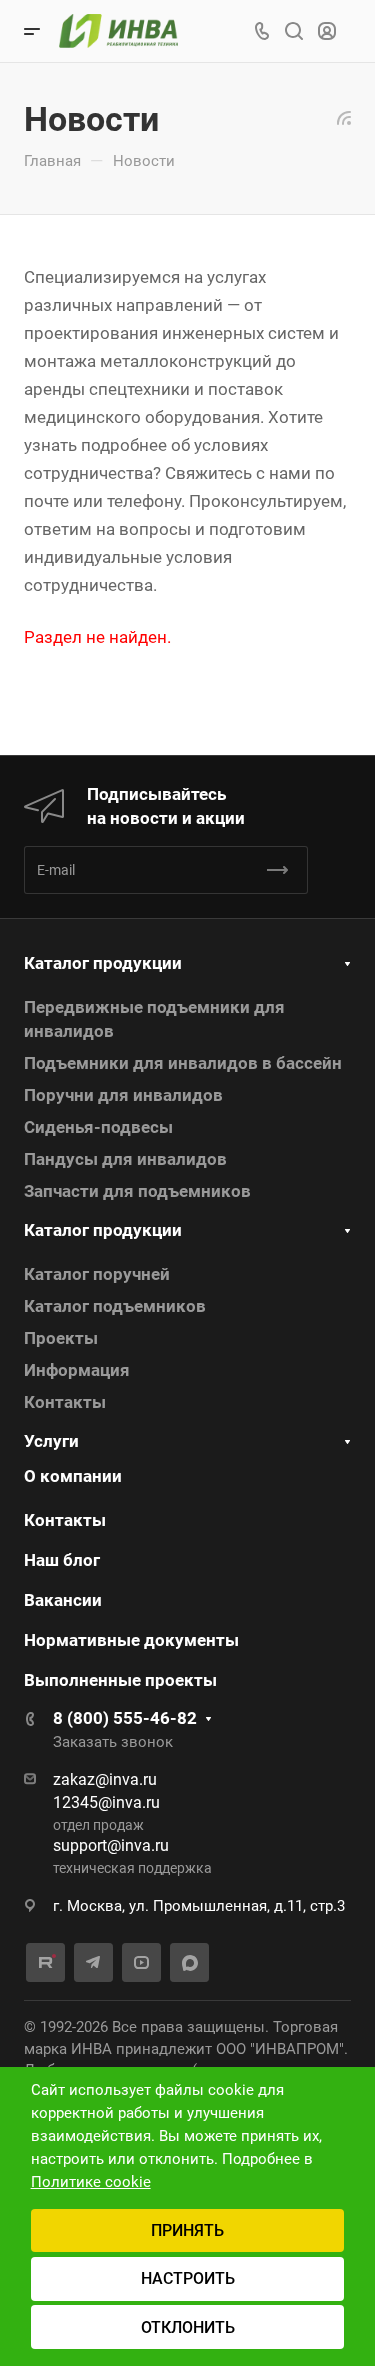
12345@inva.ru (106, 1802)
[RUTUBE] (45, 1962)
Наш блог (62, 1560)
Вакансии (63, 1600)
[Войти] (327, 31)
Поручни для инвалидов (123, 1095)
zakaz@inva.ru (105, 1779)
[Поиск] (293, 31)
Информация (77, 1370)
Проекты (61, 1338)
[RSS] (344, 116)
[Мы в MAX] (189, 1962)
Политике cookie (91, 2182)
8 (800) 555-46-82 (125, 1718)
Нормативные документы (131, 1640)
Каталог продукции (103, 963)
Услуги (51, 1441)
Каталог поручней (97, 1274)
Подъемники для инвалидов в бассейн (183, 1063)
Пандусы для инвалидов (125, 1159)
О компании (73, 1476)
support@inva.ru (111, 1845)
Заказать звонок (113, 1742)
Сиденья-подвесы (98, 1127)
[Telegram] (93, 1962)
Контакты (65, 1402)
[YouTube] (141, 1962)
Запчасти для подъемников (137, 1191)
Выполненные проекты (120, 1680)
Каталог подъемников (115, 1306)
